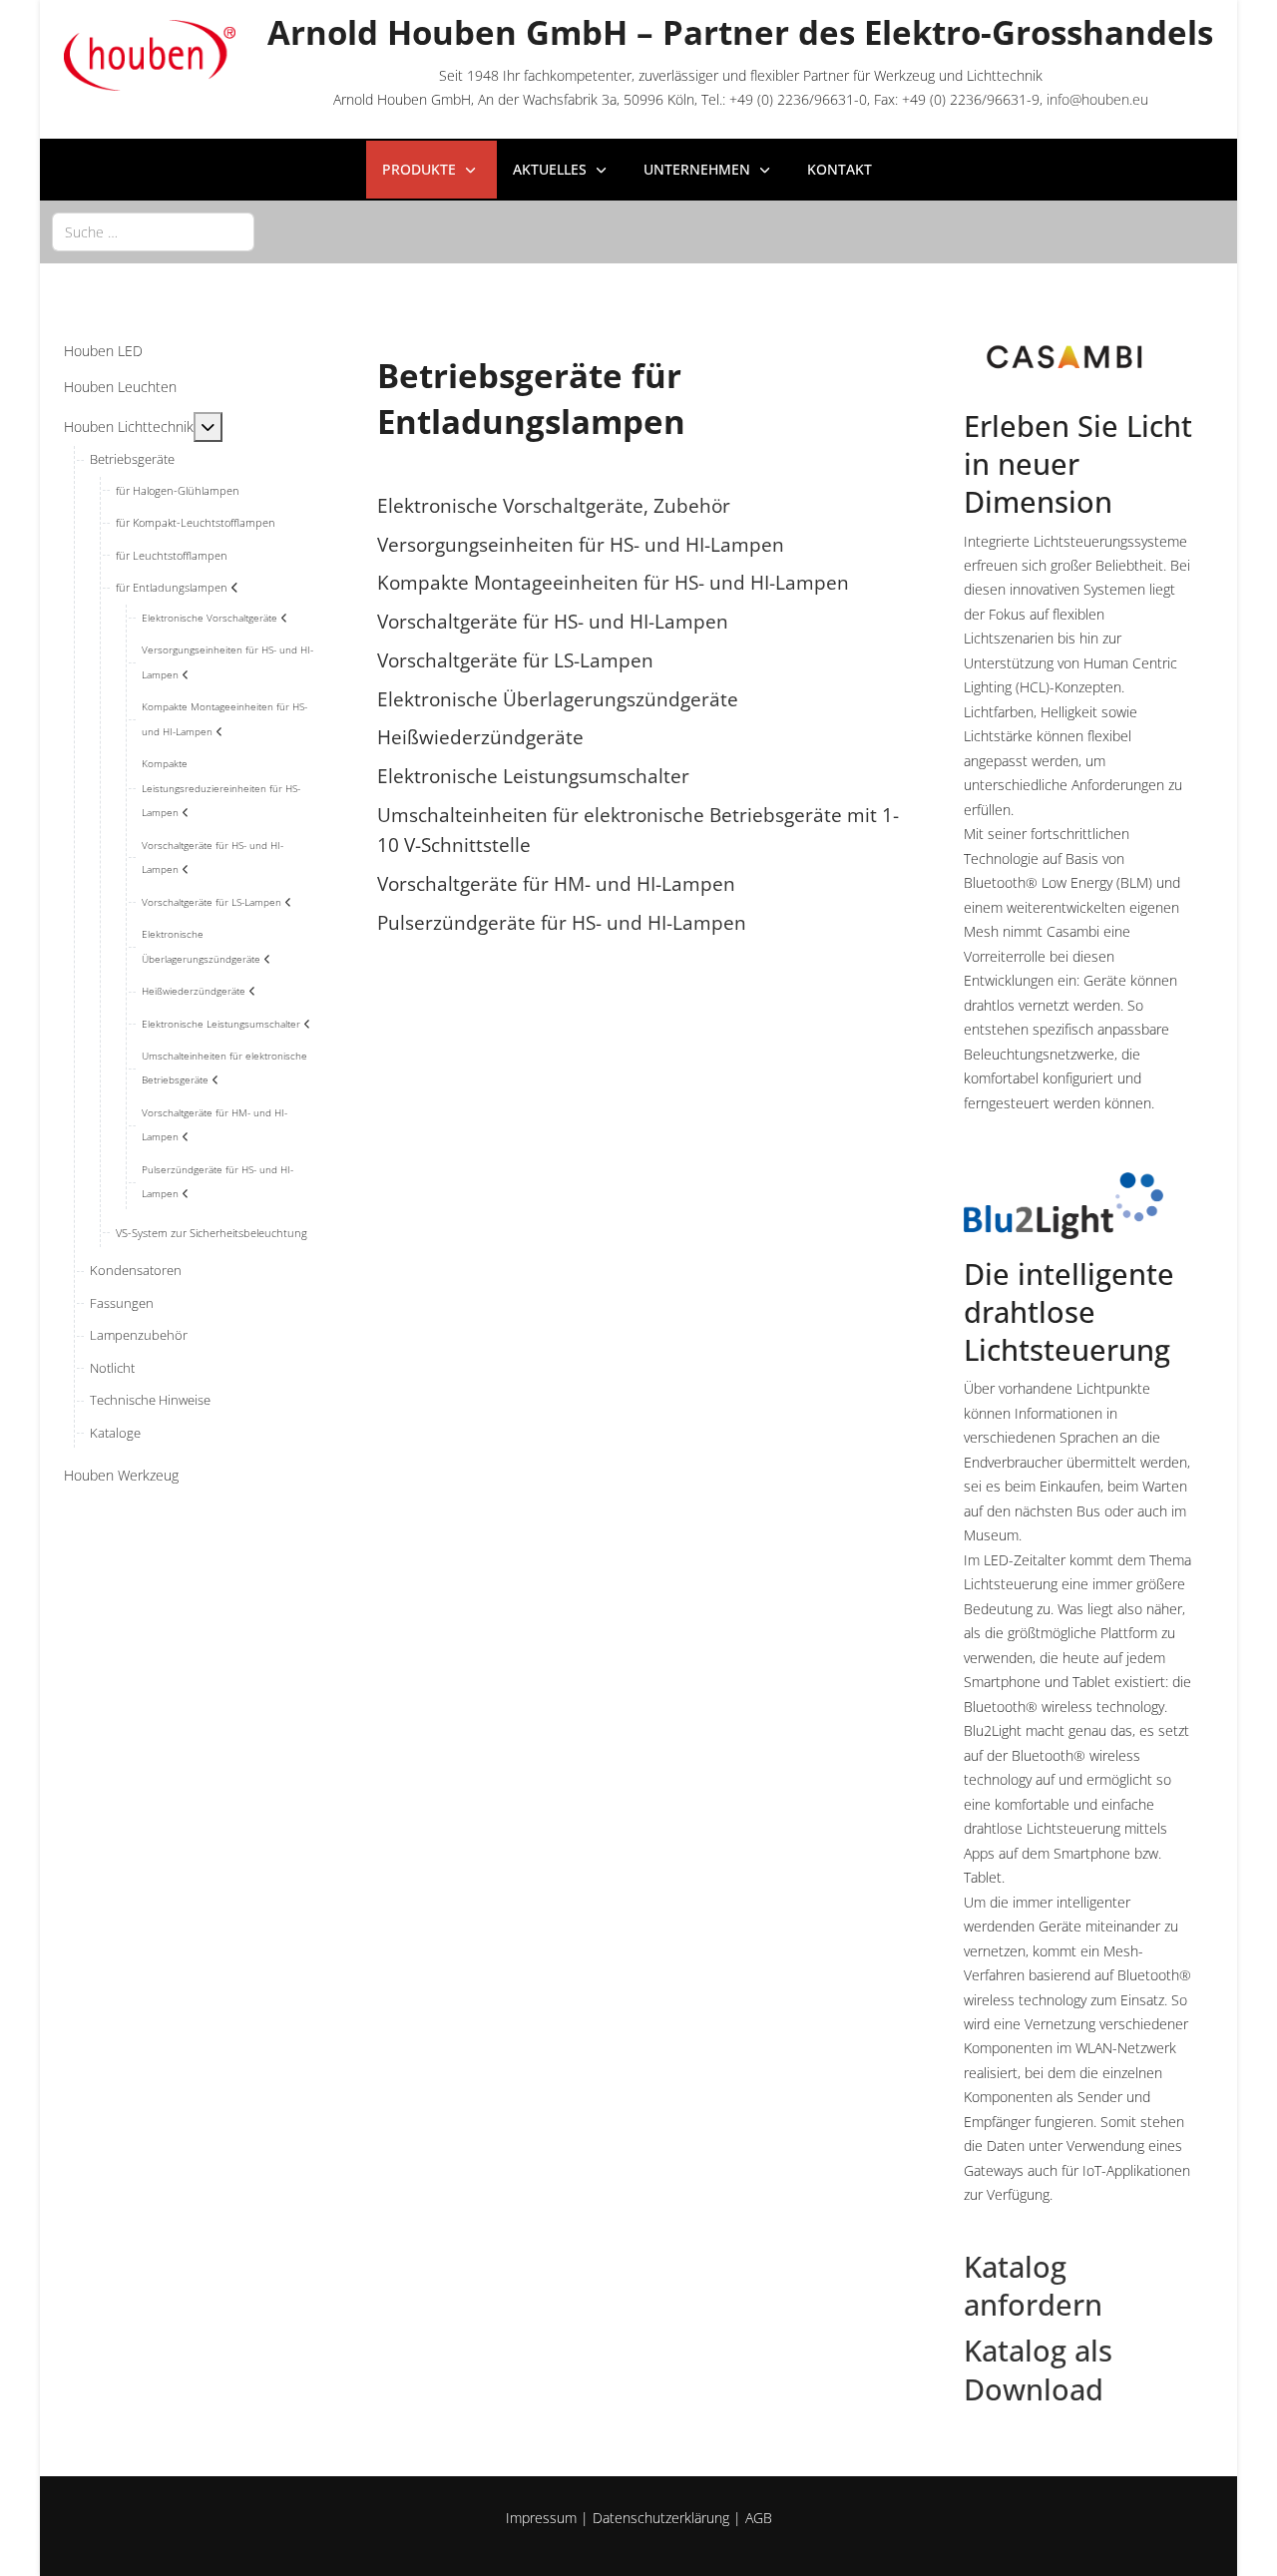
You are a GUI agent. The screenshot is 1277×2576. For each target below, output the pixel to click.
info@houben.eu (1097, 99)
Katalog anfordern (1033, 2286)
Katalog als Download (1038, 2369)
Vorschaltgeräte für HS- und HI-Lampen (553, 621)
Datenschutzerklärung (661, 2518)
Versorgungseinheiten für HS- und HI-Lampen (581, 544)
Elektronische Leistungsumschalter (533, 776)
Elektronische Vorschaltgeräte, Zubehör (554, 505)
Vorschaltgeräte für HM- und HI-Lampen (556, 883)
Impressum (541, 2518)
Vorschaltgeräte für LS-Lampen (515, 660)
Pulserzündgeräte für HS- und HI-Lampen (562, 922)
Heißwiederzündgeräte (480, 737)
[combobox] (153, 232)
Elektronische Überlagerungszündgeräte (558, 699)
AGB (759, 2518)
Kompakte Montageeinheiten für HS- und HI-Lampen (613, 582)
